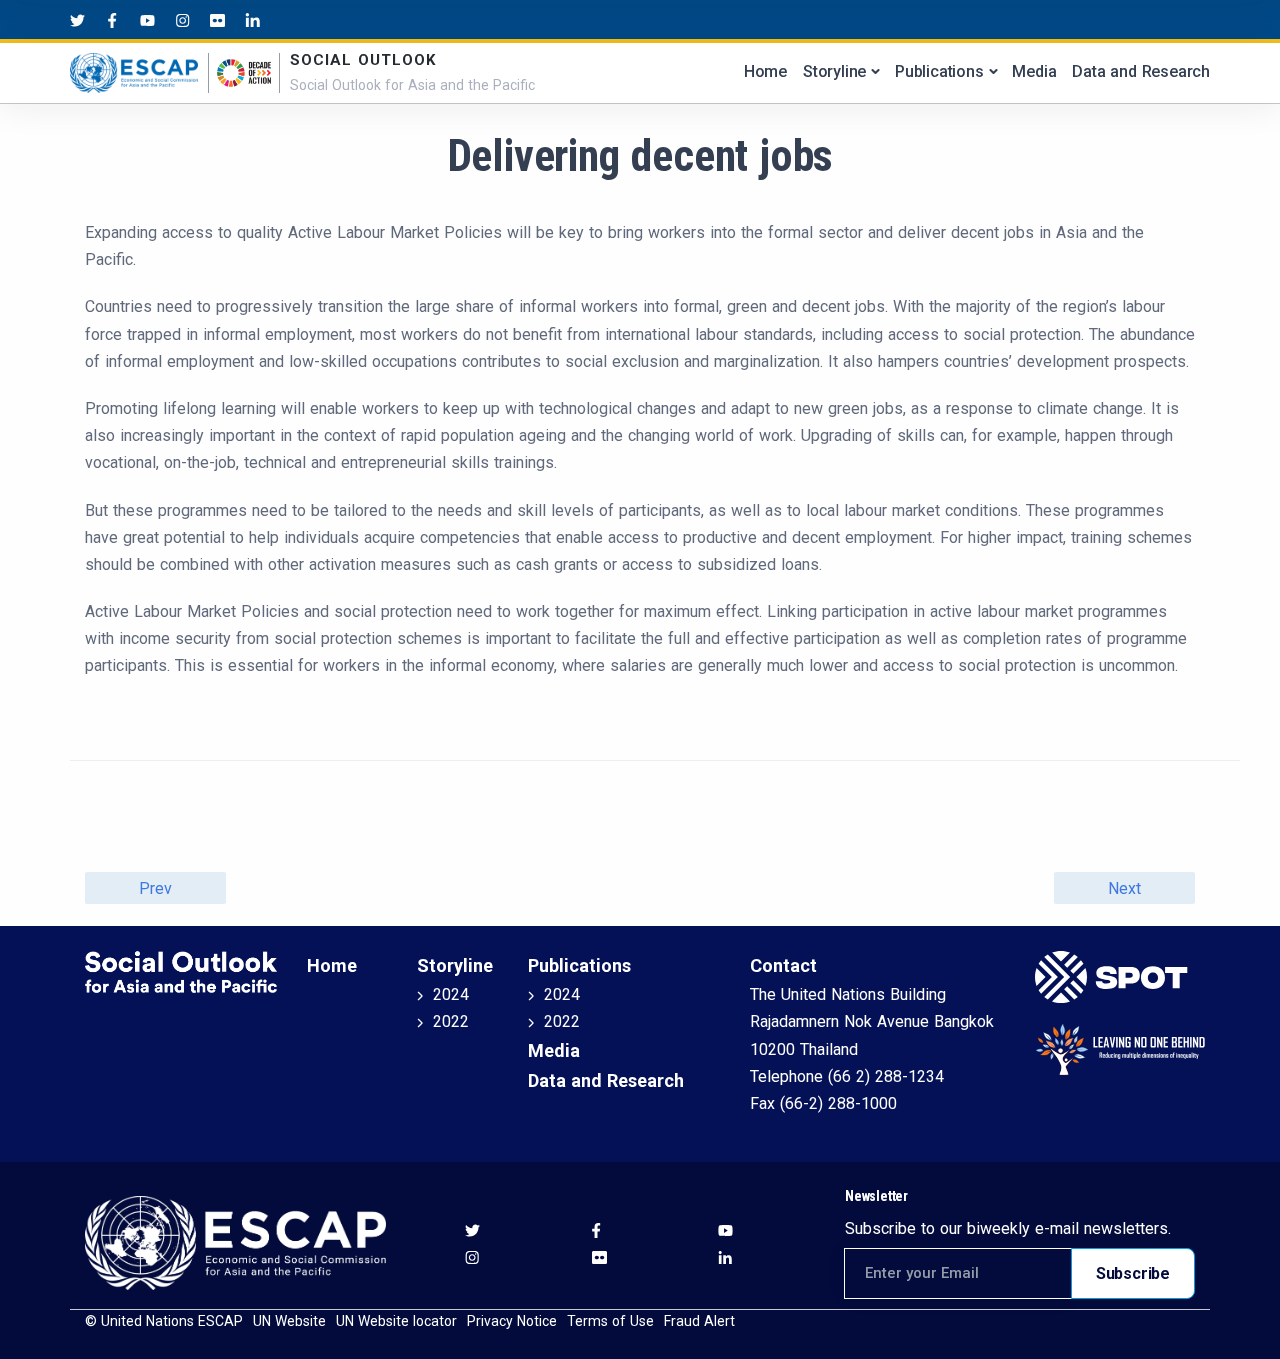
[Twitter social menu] (77, 19)
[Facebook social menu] (112, 19)
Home (765, 71)
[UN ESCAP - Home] (235, 1241)
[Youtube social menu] (147, 19)
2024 (451, 994)
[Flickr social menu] (217, 19)
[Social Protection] (1115, 977)
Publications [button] (939, 71)
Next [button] (1124, 888)
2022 (451, 1021)
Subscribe (1133, 1273)
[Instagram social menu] (182, 19)
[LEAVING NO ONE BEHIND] (1115, 1049)
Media (1034, 71)
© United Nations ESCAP (164, 1321)
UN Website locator (396, 1321)
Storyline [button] (834, 71)
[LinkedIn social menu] (252, 19)
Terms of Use (610, 1321)
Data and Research (1141, 71)
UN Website (289, 1321)
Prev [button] (155, 888)
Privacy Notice (512, 1321)
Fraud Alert (699, 1321)
